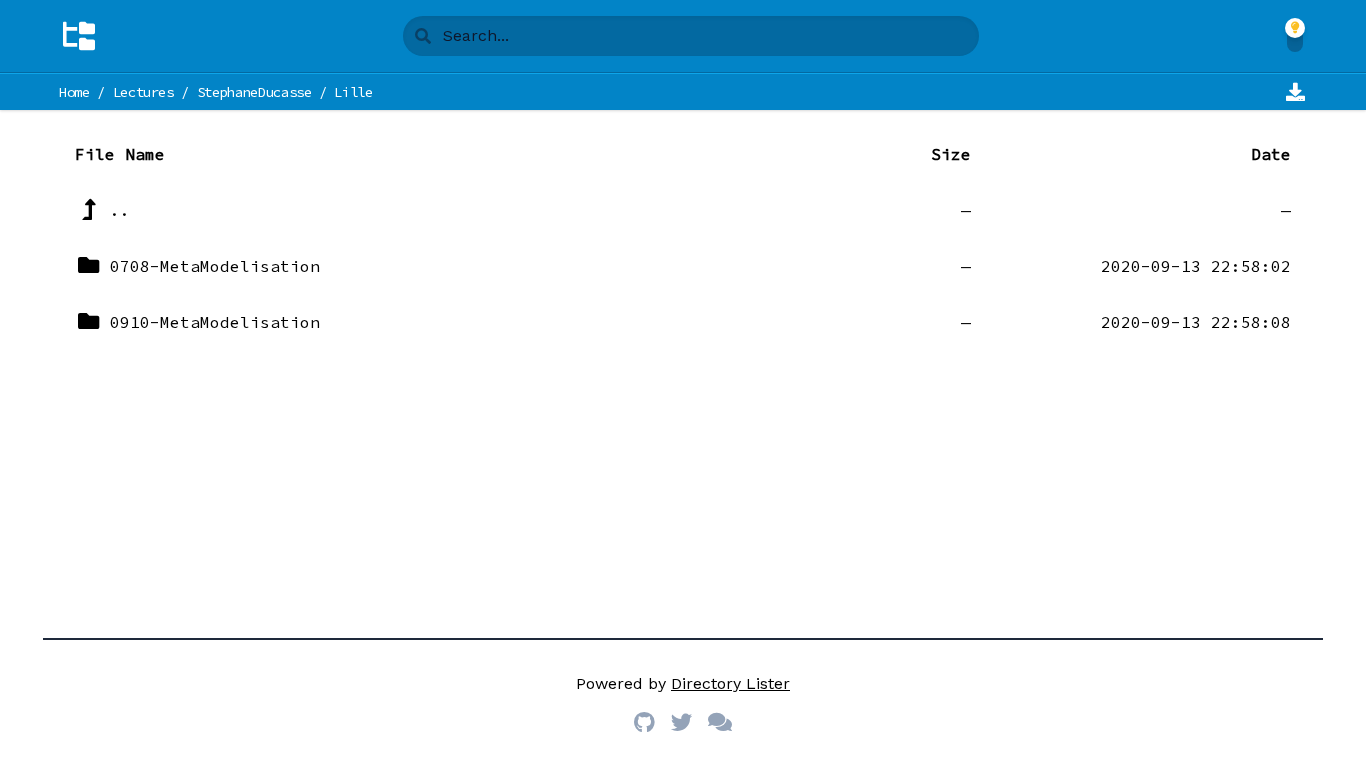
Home (74, 92)
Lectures (143, 92)
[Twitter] (681, 724)
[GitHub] (644, 724)
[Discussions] (720, 724)
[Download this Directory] (1295, 92)
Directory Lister (730, 683)
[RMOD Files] (79, 36)
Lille (353, 92)
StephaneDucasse (254, 92)
